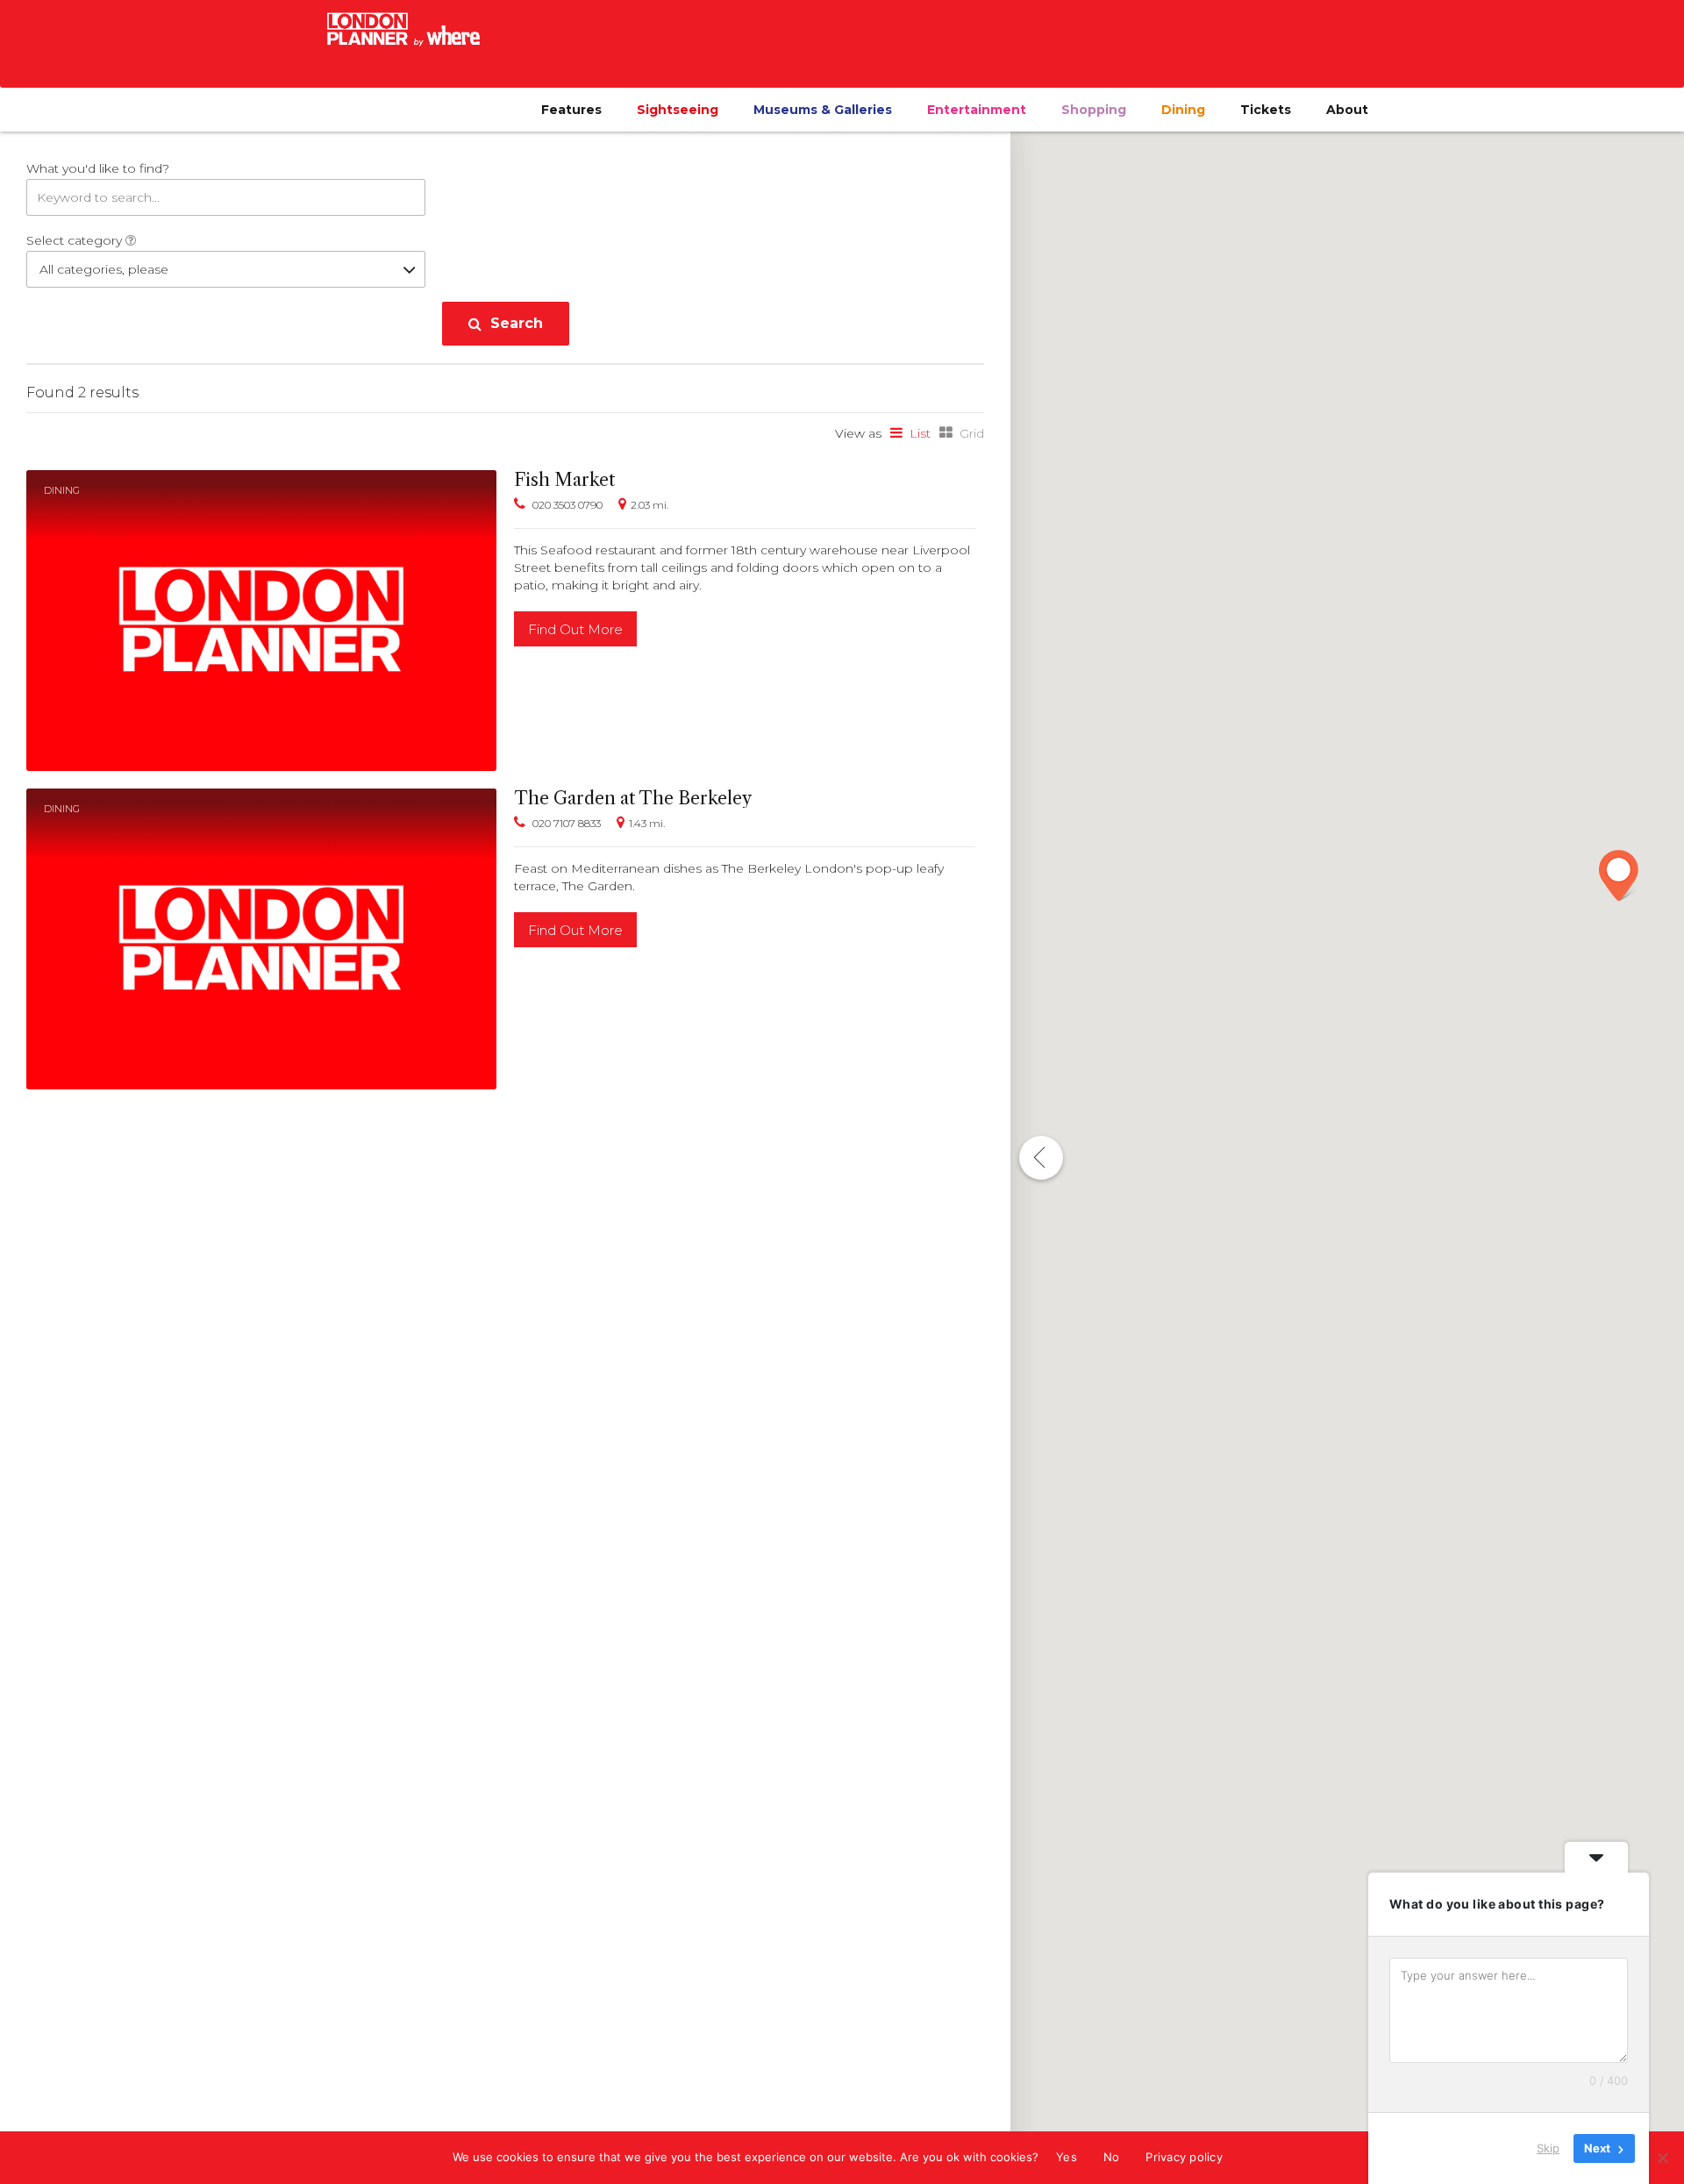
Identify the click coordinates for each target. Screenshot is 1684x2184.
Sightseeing (678, 110)
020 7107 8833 (567, 823)
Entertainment (977, 110)
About (1347, 110)
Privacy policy (1184, 2157)
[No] (1662, 2158)
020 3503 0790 (567, 505)
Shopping (1094, 110)
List (920, 433)
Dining (1183, 110)
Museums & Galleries (823, 110)
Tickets (1266, 110)
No (1112, 2157)
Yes (1067, 2157)
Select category (76, 240)
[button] (1619, 875)
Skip (1548, 2148)
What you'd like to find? (98, 168)
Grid (972, 433)
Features (571, 110)
